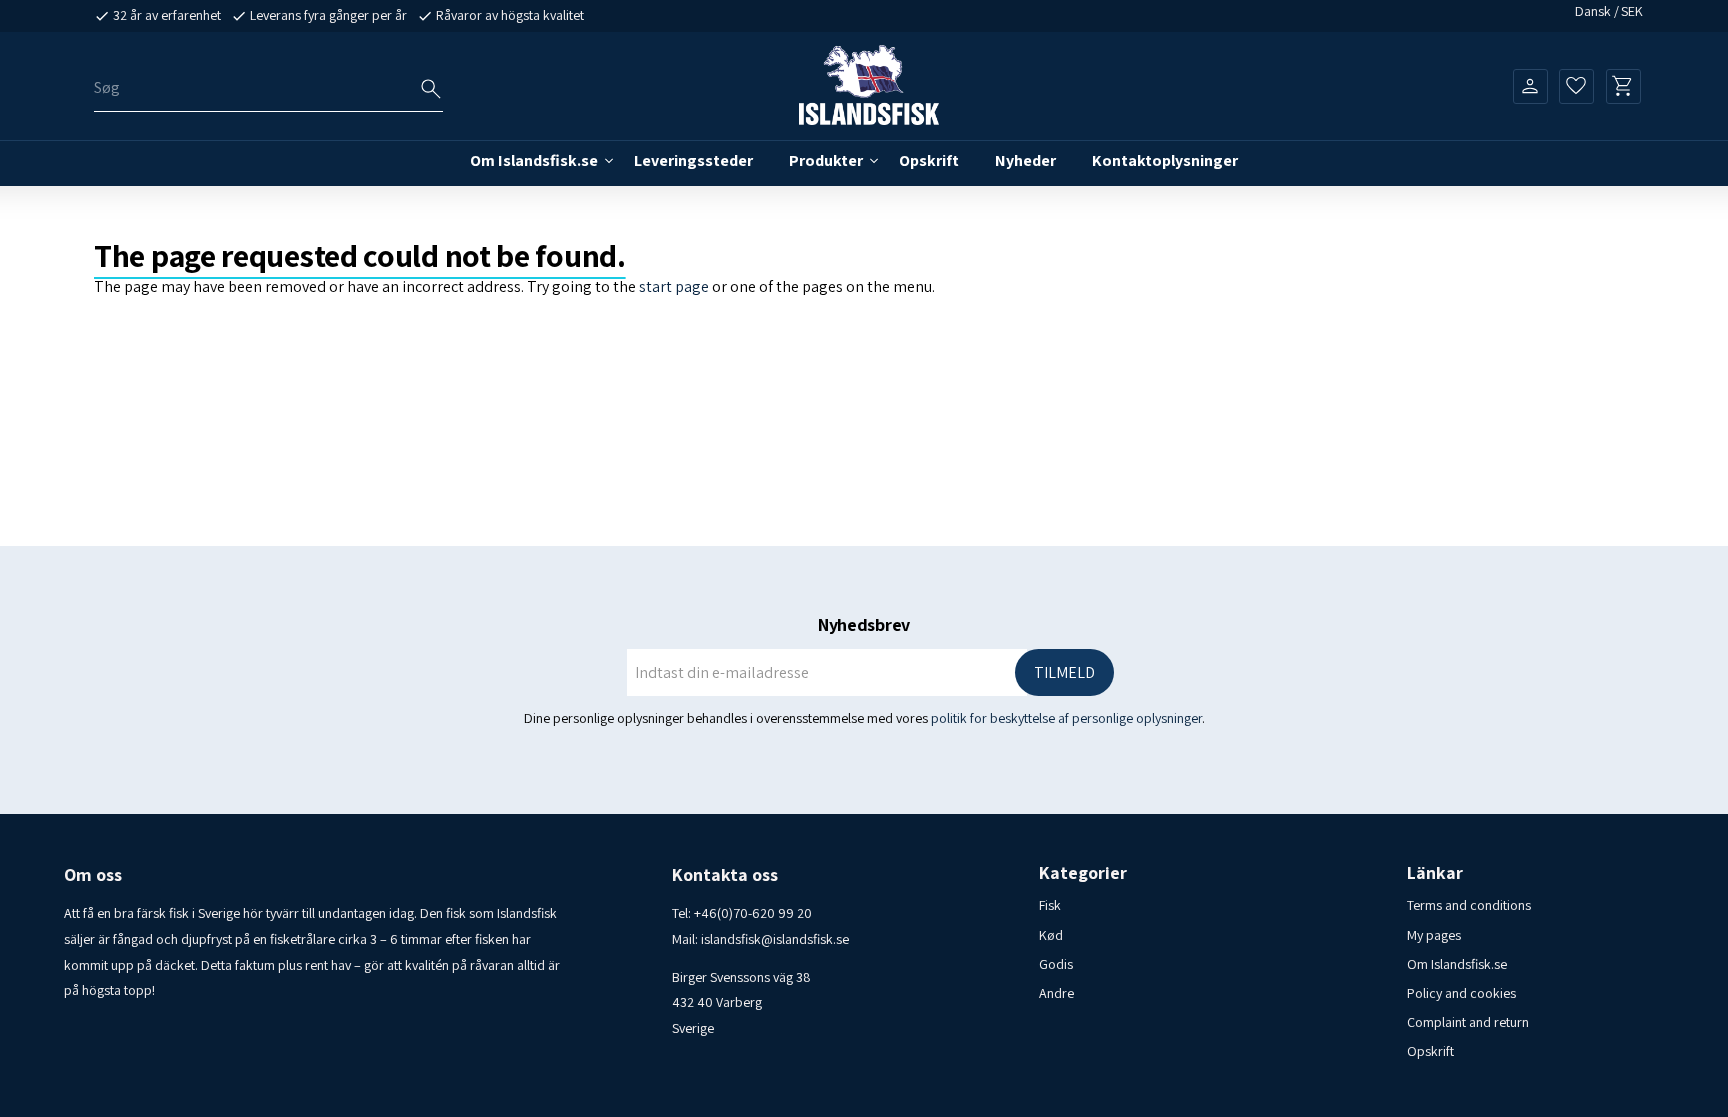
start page (674, 286)
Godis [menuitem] (1056, 964)
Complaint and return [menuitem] (1468, 1022)
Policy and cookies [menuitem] (1461, 993)
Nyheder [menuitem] (1025, 160)
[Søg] (431, 89)
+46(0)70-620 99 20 (753, 913)
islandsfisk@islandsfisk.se (775, 939)
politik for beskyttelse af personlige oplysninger (1066, 718)
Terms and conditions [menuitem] (1469, 905)
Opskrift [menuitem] (929, 160)
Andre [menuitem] (1056, 993)
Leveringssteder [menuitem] (693, 160)
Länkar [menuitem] (1435, 873)
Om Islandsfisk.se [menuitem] (534, 160)
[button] (1576, 86)
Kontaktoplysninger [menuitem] (1165, 160)
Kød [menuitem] (1051, 935)
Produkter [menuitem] (826, 160)
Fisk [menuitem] (1050, 905)
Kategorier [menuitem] (1083, 873)
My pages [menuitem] (1434, 935)
